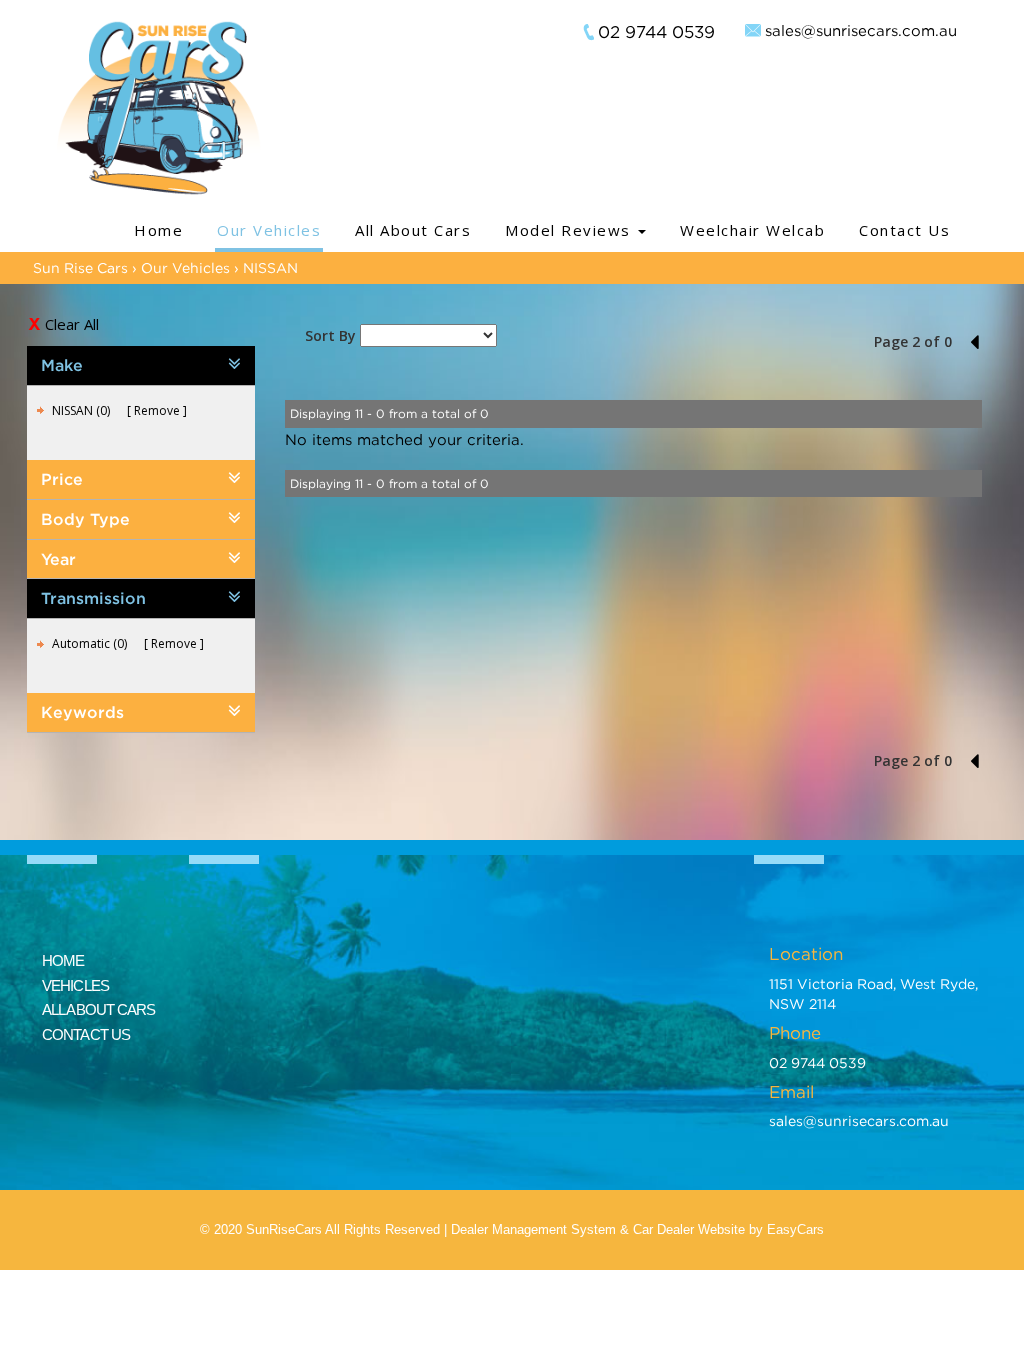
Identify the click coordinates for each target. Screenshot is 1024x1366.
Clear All (72, 324)
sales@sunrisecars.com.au (861, 30)
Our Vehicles (269, 230)
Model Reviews (570, 230)
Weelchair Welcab (752, 230)
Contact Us (904, 230)
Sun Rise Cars (80, 267)
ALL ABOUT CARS (98, 1009)
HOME (63, 960)
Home (158, 230)
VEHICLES (75, 985)
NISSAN (270, 267)
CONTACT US (86, 1034)
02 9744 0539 (656, 32)
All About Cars (413, 230)
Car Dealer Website (689, 1229)
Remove (157, 410)
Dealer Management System (533, 1229)
